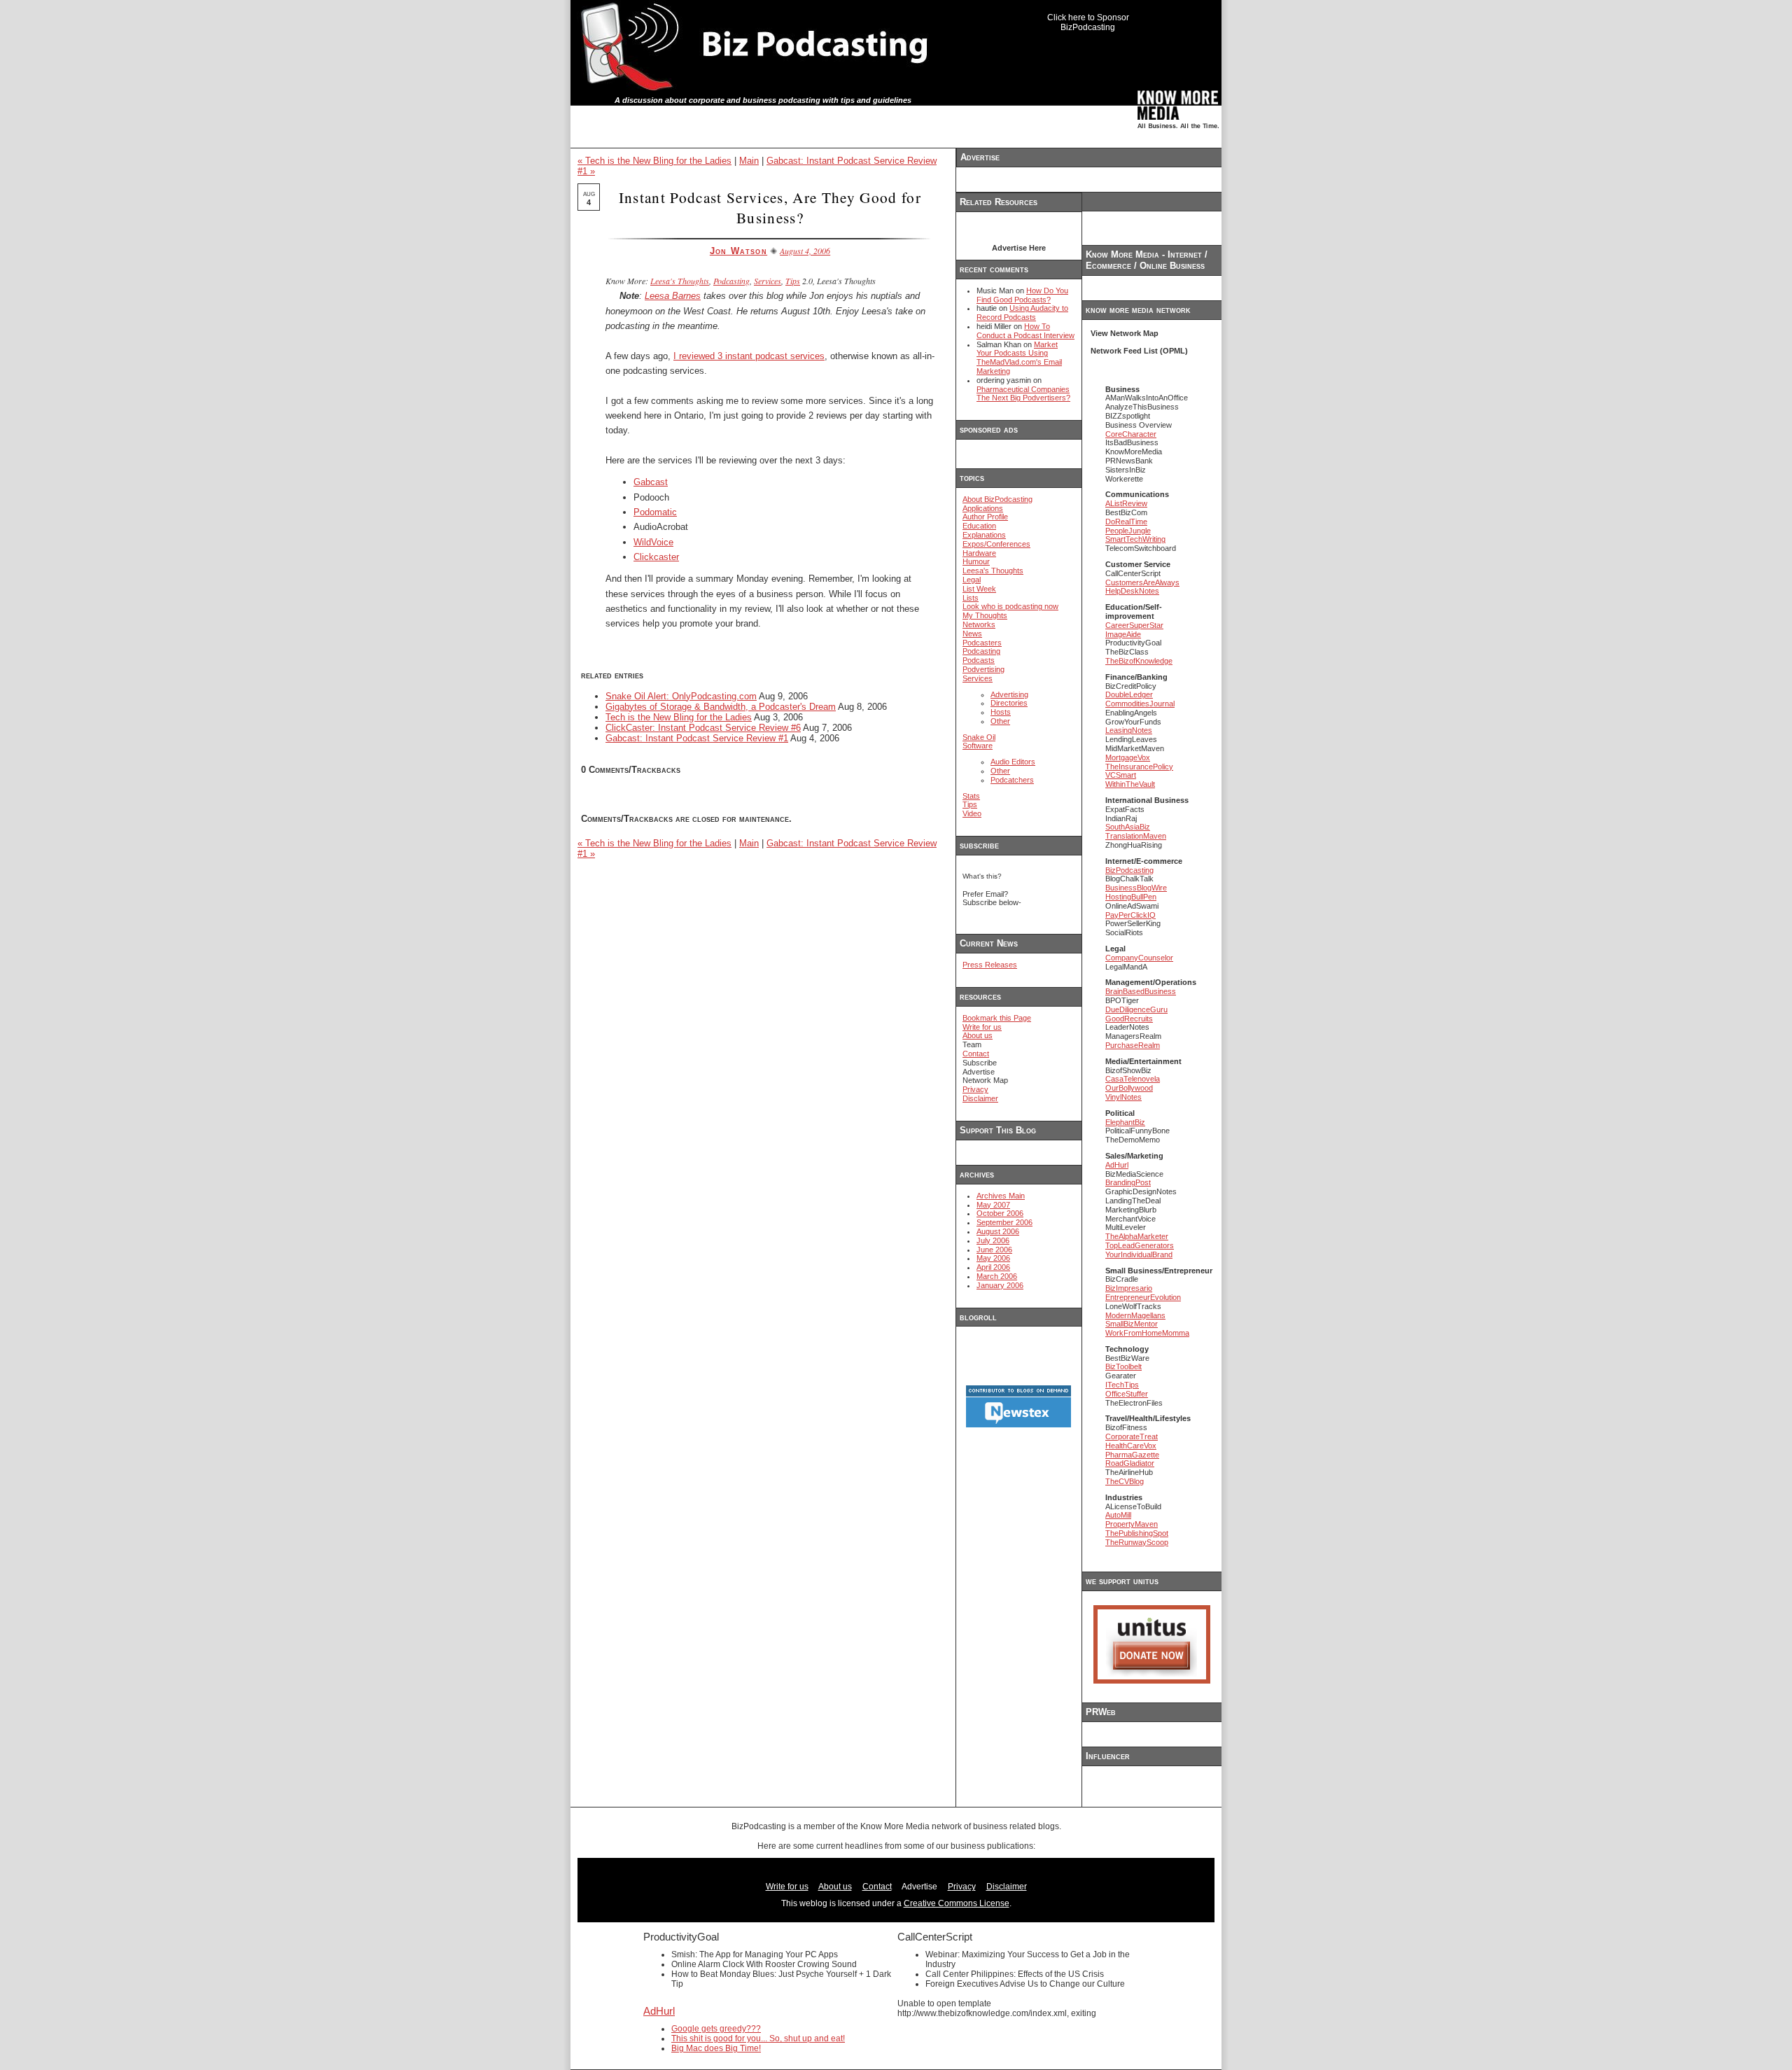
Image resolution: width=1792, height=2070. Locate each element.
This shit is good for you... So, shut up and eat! (758, 2038)
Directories (1009, 703)
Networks (979, 624)
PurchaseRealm (1133, 1045)
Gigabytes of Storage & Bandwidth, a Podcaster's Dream (721, 707)
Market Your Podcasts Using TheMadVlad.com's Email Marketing (1019, 358)
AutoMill (1118, 1515)
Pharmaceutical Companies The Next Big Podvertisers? (1023, 394)
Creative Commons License (957, 1903)
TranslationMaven (1136, 836)
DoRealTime (1126, 522)
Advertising (1009, 694)
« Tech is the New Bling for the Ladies (654, 161)
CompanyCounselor (1139, 958)
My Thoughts (985, 615)
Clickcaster (656, 557)
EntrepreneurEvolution (1143, 1297)
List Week (979, 589)
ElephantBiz (1125, 1122)
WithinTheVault (1130, 784)
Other (1000, 721)
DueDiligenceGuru (1136, 1009)
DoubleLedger (1129, 694)
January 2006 (1000, 1285)
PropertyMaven (1132, 1524)
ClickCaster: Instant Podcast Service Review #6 (703, 728)
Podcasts (979, 660)
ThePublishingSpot (1137, 1533)
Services (768, 281)
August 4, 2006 (805, 251)
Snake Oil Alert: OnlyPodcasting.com (681, 696)
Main (749, 161)
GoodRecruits (1129, 1019)
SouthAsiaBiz (1128, 827)
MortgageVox (1128, 757)
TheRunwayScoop (1137, 1542)
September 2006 (1004, 1222)
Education (979, 526)
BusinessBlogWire (1136, 888)
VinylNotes (1123, 1097)
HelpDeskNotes (1132, 591)
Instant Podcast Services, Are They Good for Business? (770, 207)
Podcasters (982, 643)
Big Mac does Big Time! (716, 2048)
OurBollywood (1129, 1088)
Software (978, 746)
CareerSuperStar (1134, 625)
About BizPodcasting (997, 499)
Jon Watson (738, 251)
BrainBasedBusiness (1141, 991)
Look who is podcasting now (1010, 606)
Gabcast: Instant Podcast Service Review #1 (697, 738)
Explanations (984, 535)
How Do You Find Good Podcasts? (1022, 295)
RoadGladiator (1130, 1463)
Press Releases (990, 965)
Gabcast (651, 482)
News (972, 634)
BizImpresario (1129, 1288)
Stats (971, 796)
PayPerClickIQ (1130, 915)
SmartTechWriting (1135, 539)
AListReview (1126, 503)
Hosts (1001, 712)
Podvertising (983, 669)
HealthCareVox (1131, 1446)
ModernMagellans (1135, 1315)
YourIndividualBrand (1139, 1254)
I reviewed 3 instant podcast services (749, 356)
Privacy (975, 1089)
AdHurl (1117, 1165)
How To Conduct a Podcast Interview (1025, 331)
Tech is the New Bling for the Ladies (679, 717)
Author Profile (985, 517)
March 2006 (997, 1276)
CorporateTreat (1132, 1436)
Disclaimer (980, 1098)
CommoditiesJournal (1140, 704)
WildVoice (653, 542)
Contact (976, 1054)
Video (972, 813)
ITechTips (1122, 1385)
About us (978, 1035)
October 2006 (1000, 1213)
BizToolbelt (1123, 1366)
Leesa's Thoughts (680, 281)
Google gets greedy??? (716, 2029)
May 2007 (993, 1205)
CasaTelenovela (1133, 1079)
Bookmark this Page (997, 1018)
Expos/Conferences (996, 544)
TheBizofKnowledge (1139, 661)
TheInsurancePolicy (1139, 767)
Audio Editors (1013, 762)
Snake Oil (979, 737)
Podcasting (731, 281)
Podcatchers (1012, 780)
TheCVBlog (1125, 1481)
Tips (793, 281)
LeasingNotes (1129, 730)
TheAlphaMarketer (1137, 1236)
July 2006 (993, 1240)
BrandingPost (1128, 1182)
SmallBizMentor (1132, 1324)
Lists (971, 598)
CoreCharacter (1131, 434)
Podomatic (655, 512)
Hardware (979, 553)
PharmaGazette (1132, 1455)
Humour (976, 561)
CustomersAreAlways (1142, 582)
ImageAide (1123, 634)
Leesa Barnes (673, 296)
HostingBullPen (1131, 897)
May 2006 (993, 1258)
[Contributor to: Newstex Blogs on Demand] (1018, 1425)
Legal (972, 580)
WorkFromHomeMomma (1147, 1333)
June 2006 (994, 1250)
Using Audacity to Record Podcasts (1022, 313)
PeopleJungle (1128, 531)
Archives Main (1001, 1196)
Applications (983, 508)
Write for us (982, 1027)
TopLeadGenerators (1140, 1245)
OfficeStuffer (1127, 1394)
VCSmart (1121, 775)
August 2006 (998, 1231)
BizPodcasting (1129, 870)
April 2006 (993, 1267)
